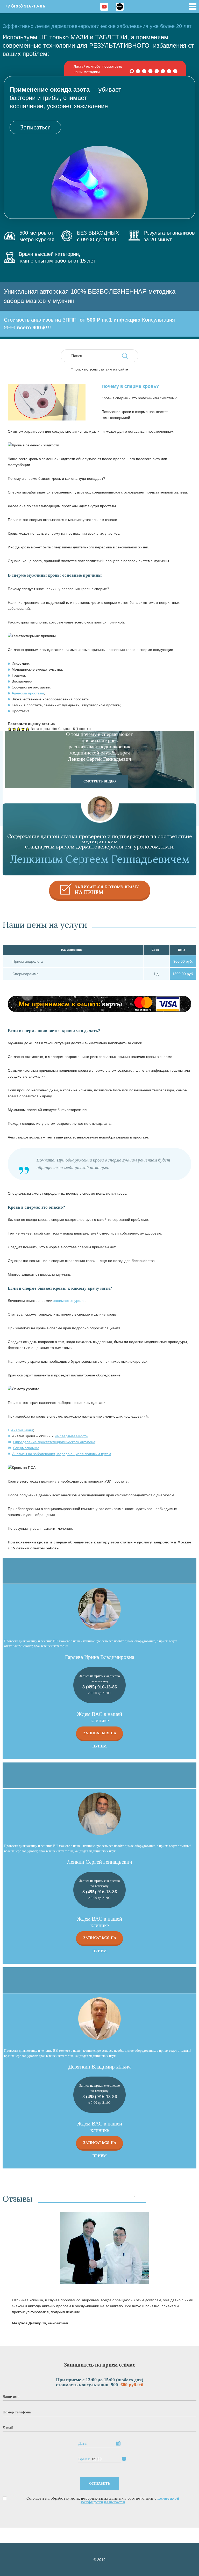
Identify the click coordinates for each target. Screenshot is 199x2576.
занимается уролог (69, 1301)
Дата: (83, 2444)
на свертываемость (71, 1436)
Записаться (35, 127)
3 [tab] (144, 71)
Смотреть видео (100, 781)
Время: (84, 2459)
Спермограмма (26, 1448)
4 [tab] (151, 71)
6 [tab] (163, 71)
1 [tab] (132, 71)
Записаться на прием (100, 1735)
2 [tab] (138, 71)
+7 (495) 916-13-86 (25, 6)
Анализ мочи (22, 1430)
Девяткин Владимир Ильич (100, 2067)
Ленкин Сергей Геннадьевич (100, 1862)
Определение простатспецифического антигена (54, 1442)
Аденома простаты (28, 693)
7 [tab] (169, 71)
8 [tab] (175, 71)
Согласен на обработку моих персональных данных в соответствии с (103, 2500)
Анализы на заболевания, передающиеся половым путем (62, 1454)
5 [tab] (157, 71)
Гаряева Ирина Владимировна (100, 1657)
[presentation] (134, 2197)
